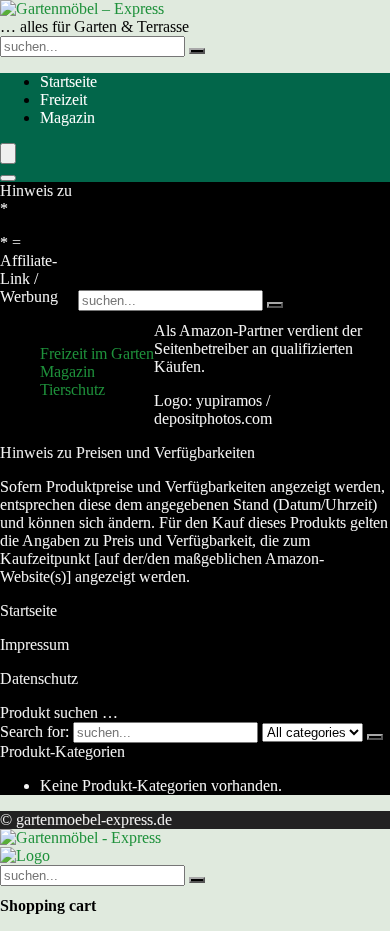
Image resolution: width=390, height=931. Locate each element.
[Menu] (8, 153)
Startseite (68, 81)
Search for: (34, 731)
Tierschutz (72, 389)
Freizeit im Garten (97, 353)
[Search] (8, 178)
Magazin (67, 117)
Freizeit (63, 99)
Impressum (34, 644)
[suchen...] (197, 51)
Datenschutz (39, 678)
